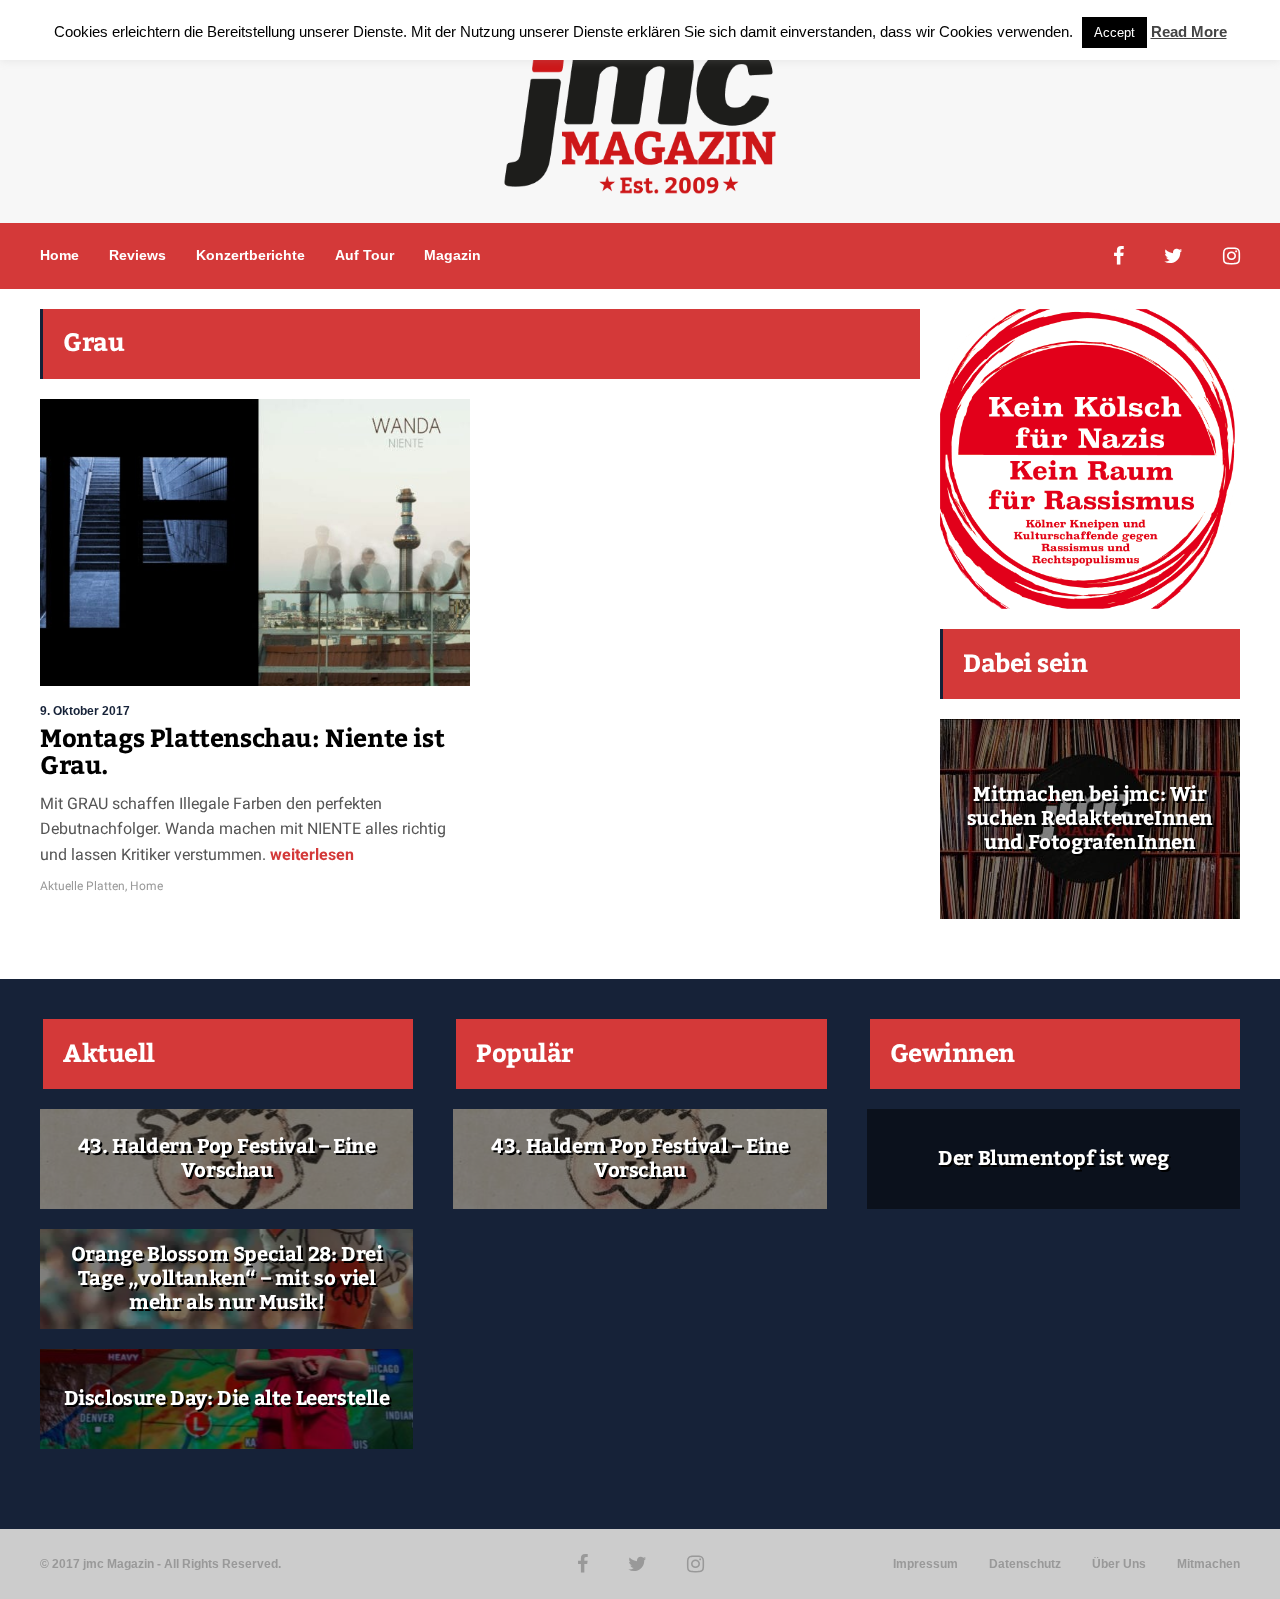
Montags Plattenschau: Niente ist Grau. (242, 753)
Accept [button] (1114, 32)
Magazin (452, 255)
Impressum (925, 1564)
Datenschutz (1025, 1564)
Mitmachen (1208, 1564)
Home (59, 255)
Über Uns (1119, 1564)
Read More (1189, 31)
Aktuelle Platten (82, 886)
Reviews (137, 255)
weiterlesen (312, 854)
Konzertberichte (250, 255)
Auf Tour (364, 255)
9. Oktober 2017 (85, 711)
